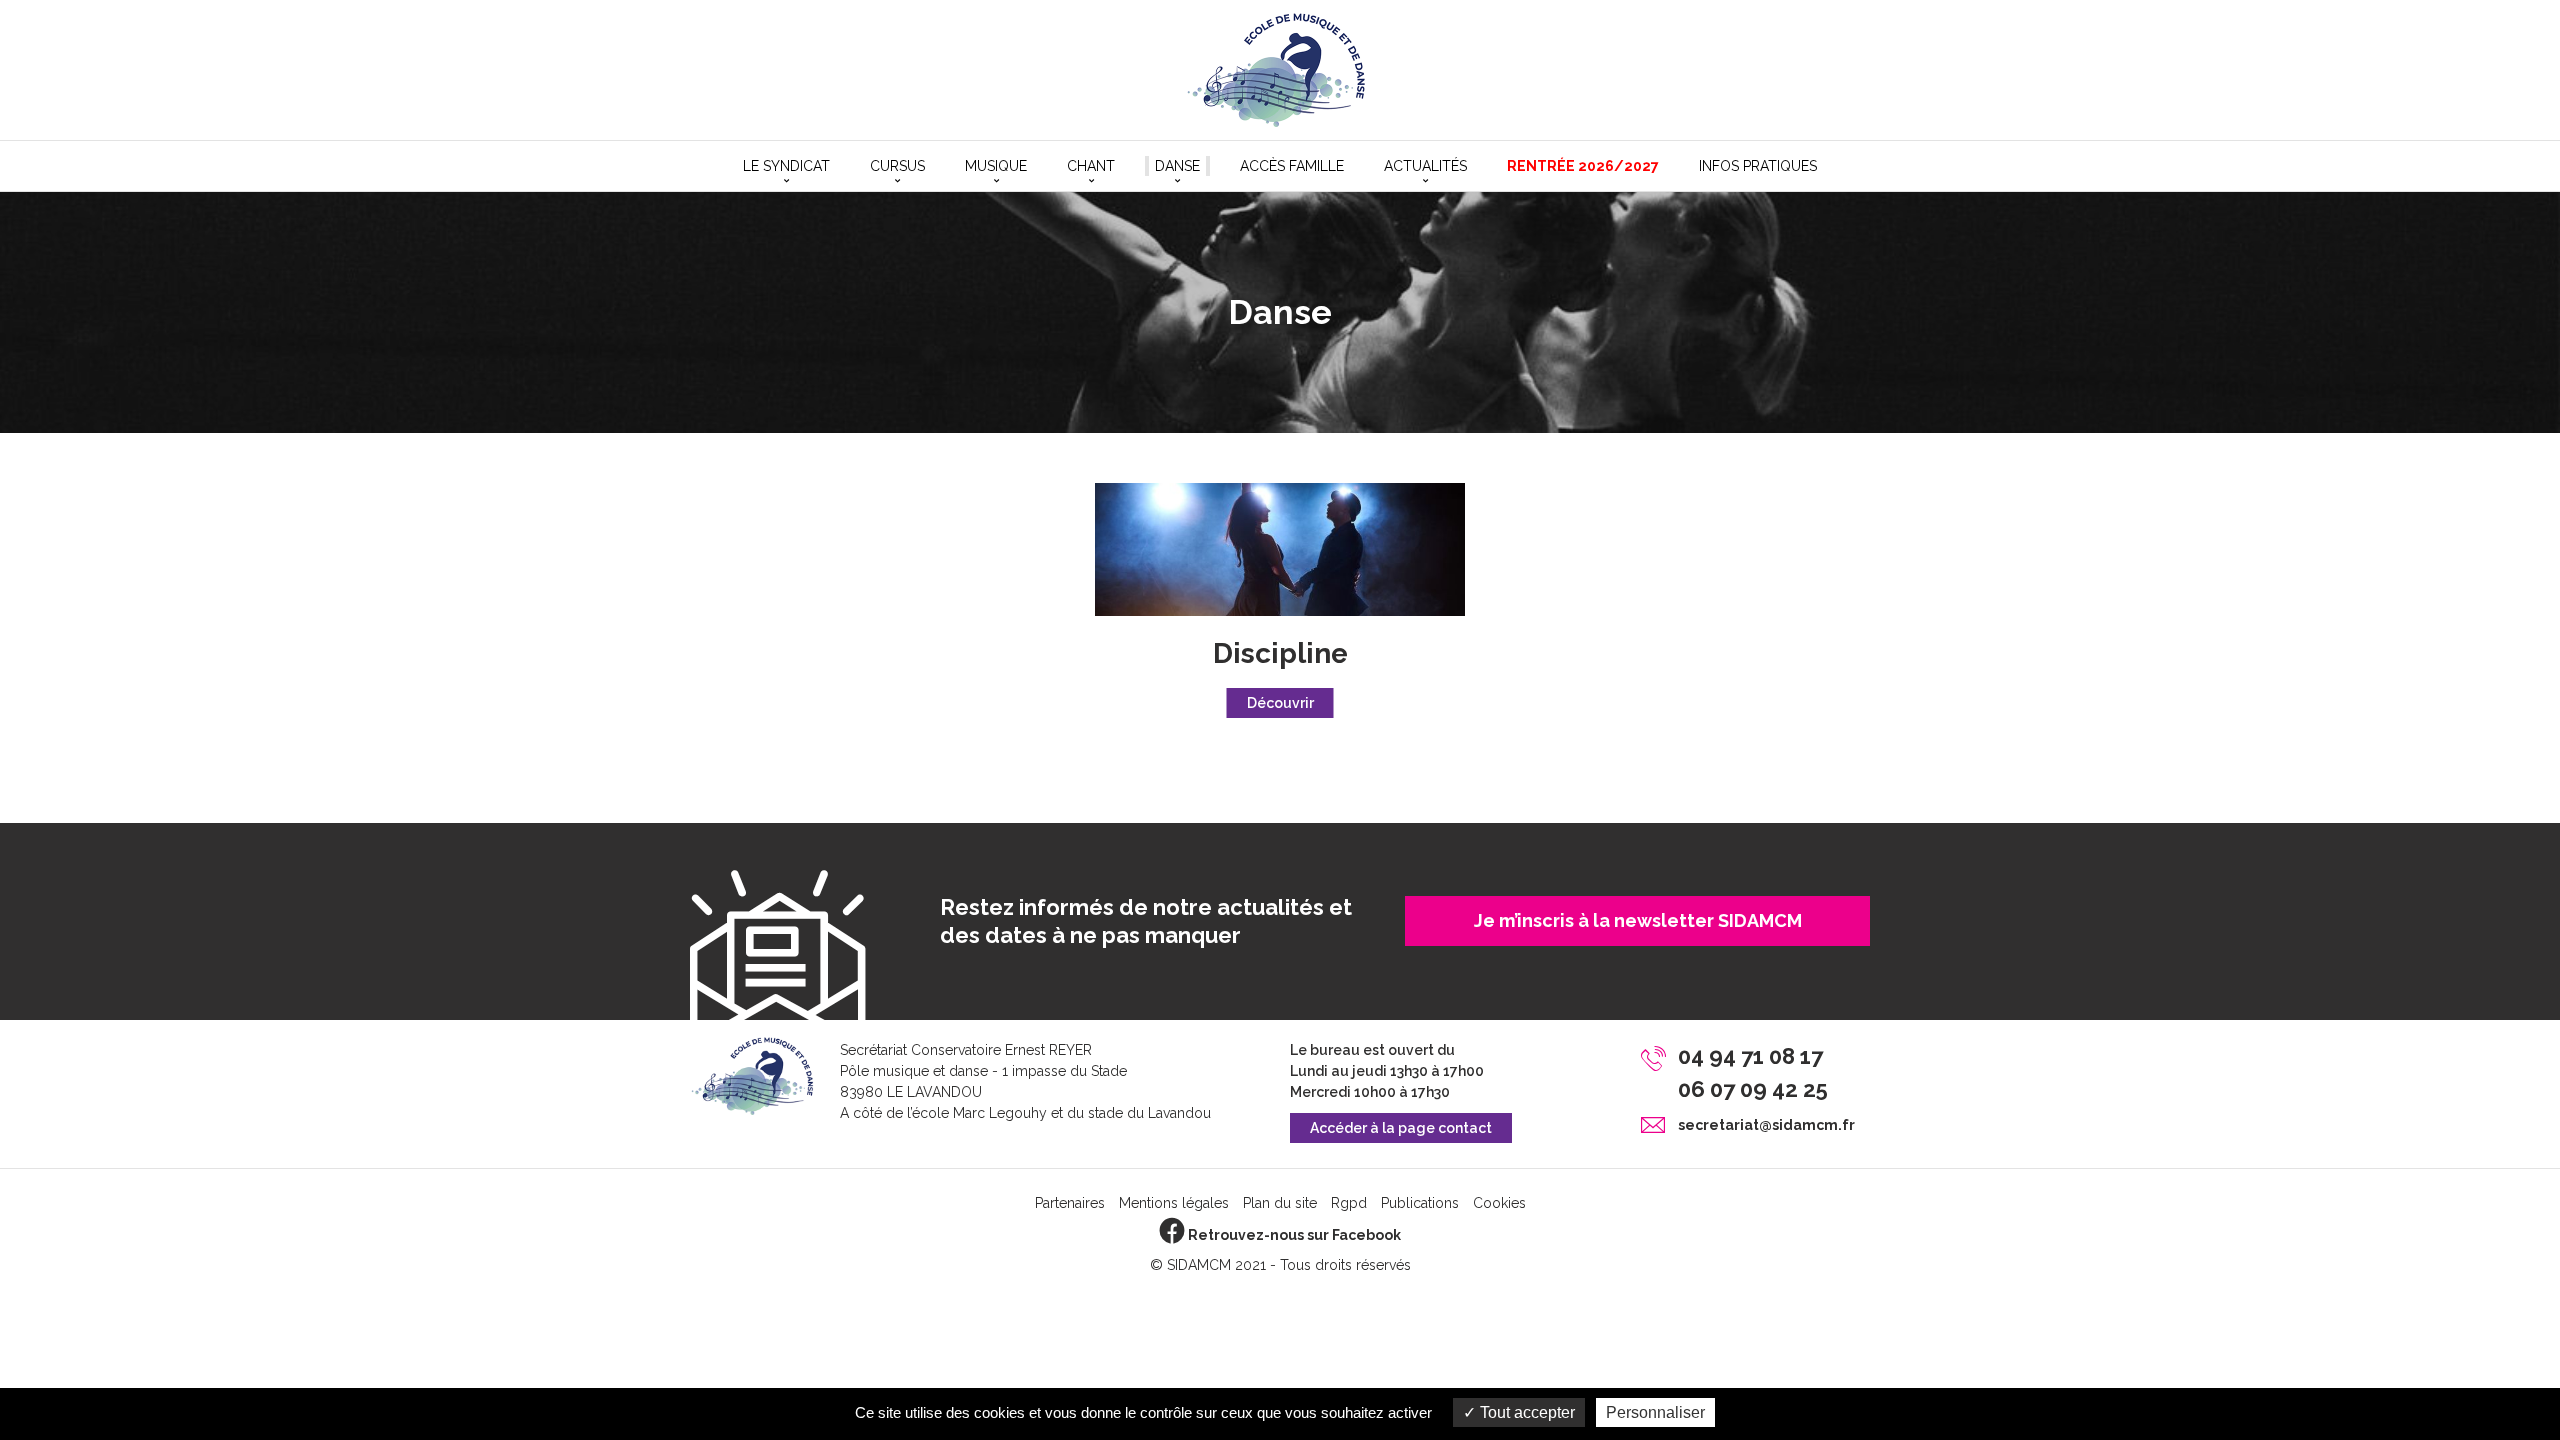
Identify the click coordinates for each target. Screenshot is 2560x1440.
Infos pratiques (1758, 166)
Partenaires (1070, 1203)
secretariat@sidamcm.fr (1766, 1125)
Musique (996, 166)
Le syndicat (786, 166)
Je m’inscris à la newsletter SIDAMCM (1638, 920)
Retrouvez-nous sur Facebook (1293, 1235)
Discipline (1280, 653)
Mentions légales (1174, 1203)
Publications (1420, 1203)
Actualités (1425, 166)
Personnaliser (1655, 1412)
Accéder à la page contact (1401, 1128)
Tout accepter (1525, 1412)
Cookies (1499, 1203)
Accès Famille (1292, 166)
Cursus (897, 166)
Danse (1177, 166)
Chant (1091, 166)
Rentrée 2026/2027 (1583, 166)
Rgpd (1349, 1203)
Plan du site (1280, 1203)
